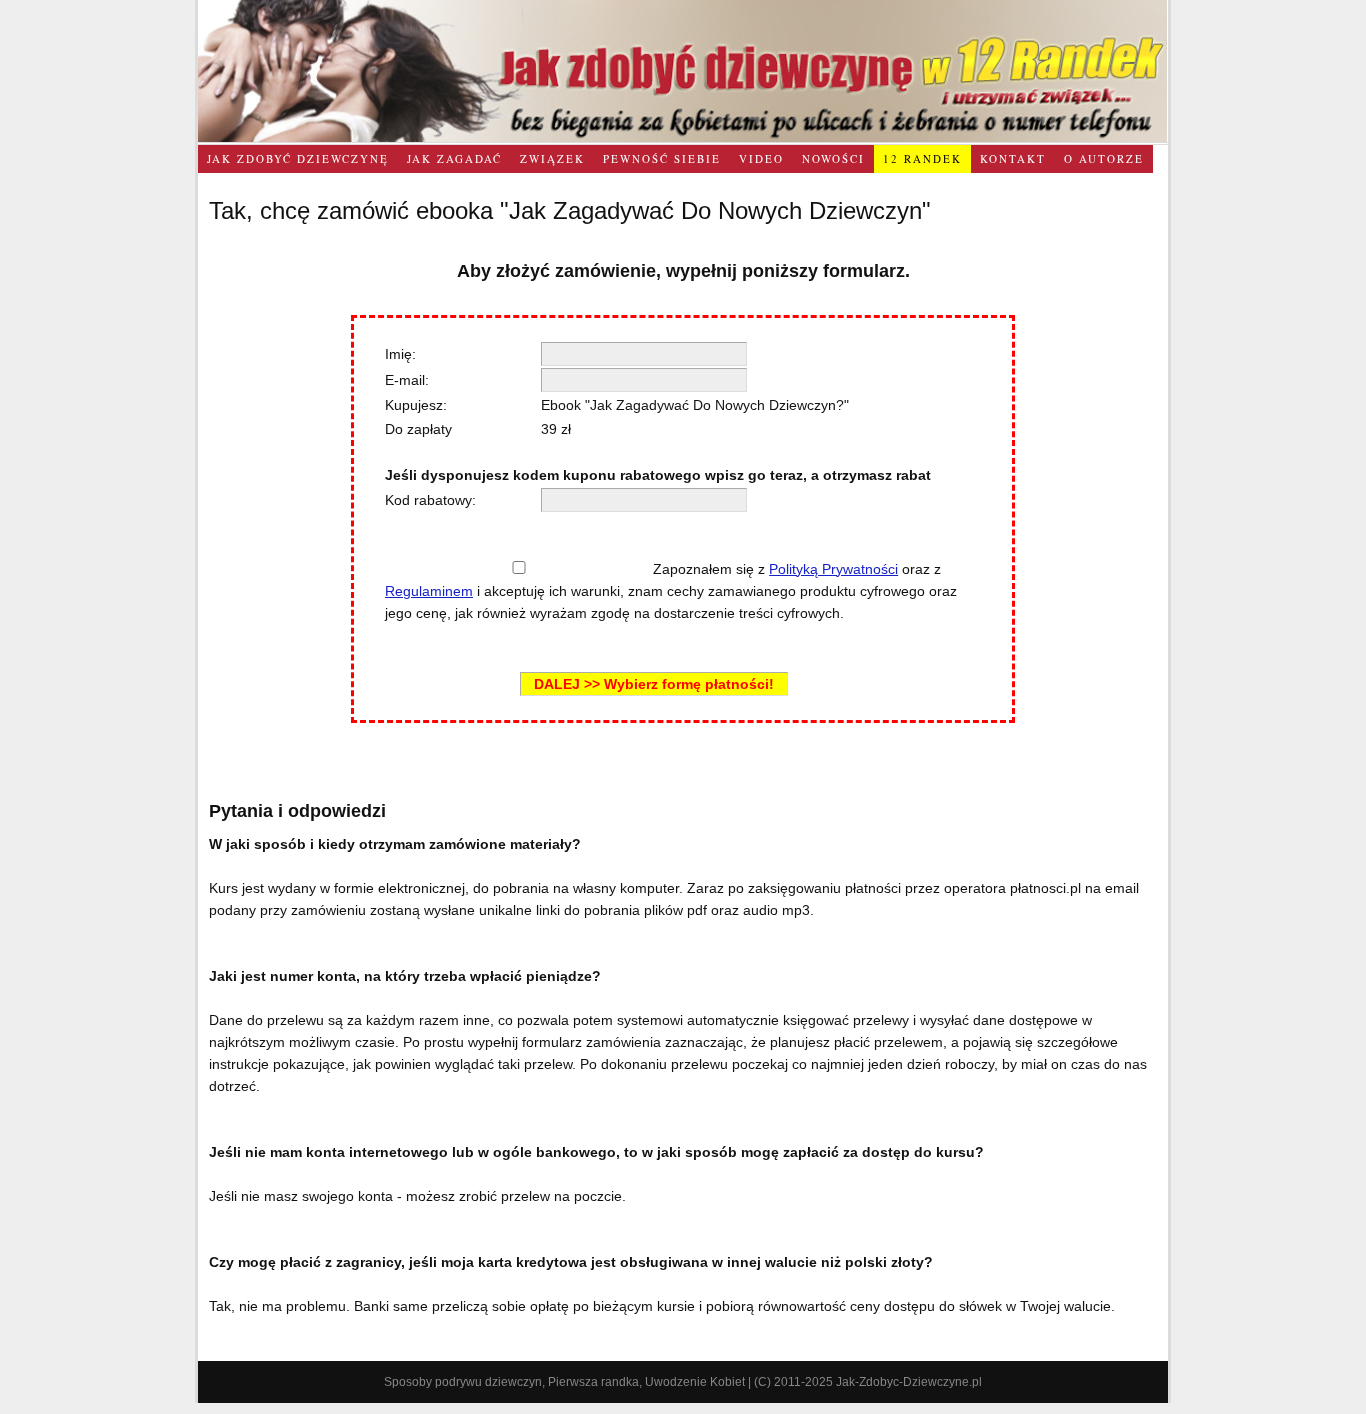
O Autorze (1104, 158)
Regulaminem (429, 591)
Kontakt (1013, 158)
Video (761, 158)
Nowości (833, 158)
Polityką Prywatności (833, 569)
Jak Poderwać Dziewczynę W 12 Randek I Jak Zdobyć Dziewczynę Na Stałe (682, 71)
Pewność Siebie (662, 158)
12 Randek (922, 158)
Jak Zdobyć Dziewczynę (298, 158)
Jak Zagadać (454, 158)
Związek (552, 158)
